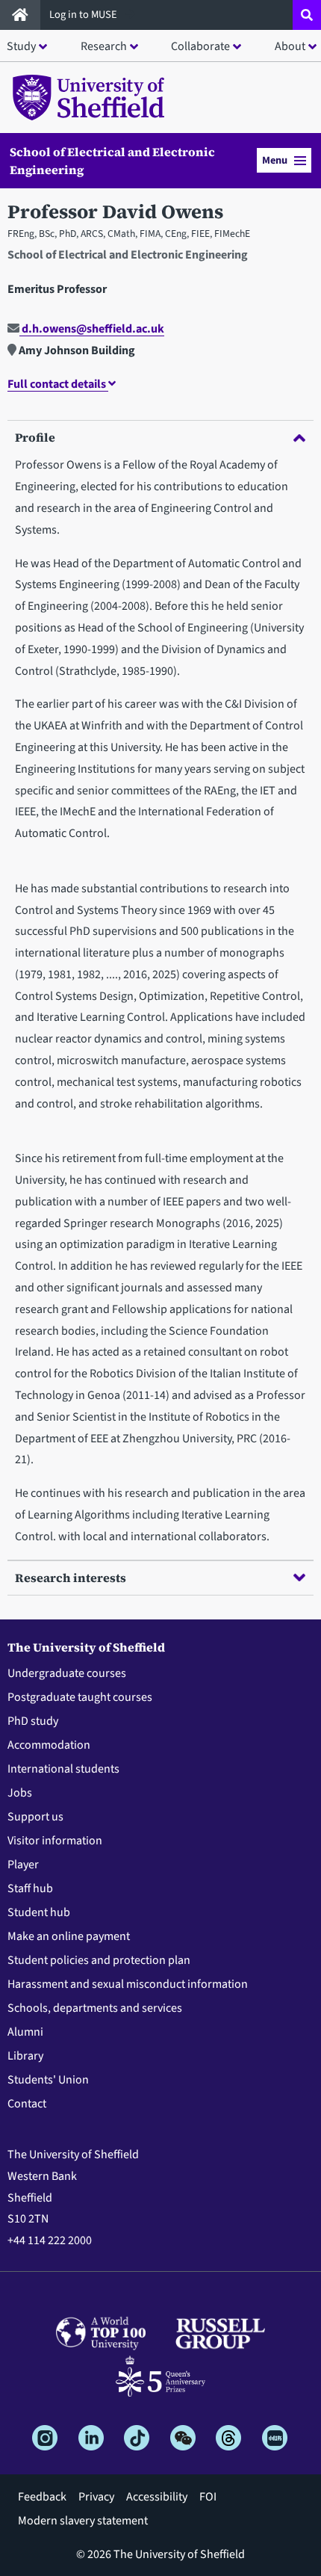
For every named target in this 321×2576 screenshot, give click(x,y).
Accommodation (49, 1745)
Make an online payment (69, 1936)
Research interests (71, 1578)
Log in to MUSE (84, 15)
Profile (35, 437)
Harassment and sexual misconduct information (128, 1984)
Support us (35, 1817)
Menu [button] (275, 160)
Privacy (96, 2497)
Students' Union (48, 2080)
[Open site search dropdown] (307, 15)
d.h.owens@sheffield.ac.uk (92, 329)
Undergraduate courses (67, 1673)
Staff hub (30, 1888)
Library (25, 2056)
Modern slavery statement (83, 2521)
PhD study (33, 1721)
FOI (208, 2497)
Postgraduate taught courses (80, 1697)
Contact (27, 2104)
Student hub (39, 1912)
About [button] (290, 46)
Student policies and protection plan (99, 1960)
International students (63, 1769)
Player (23, 1865)
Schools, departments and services (95, 2008)
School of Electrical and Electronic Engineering (112, 161)
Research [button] (104, 46)
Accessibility (157, 2497)
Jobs (20, 1793)
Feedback (42, 2497)
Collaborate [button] (200, 46)
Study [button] (21, 46)
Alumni (25, 2032)
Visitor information (55, 1841)
